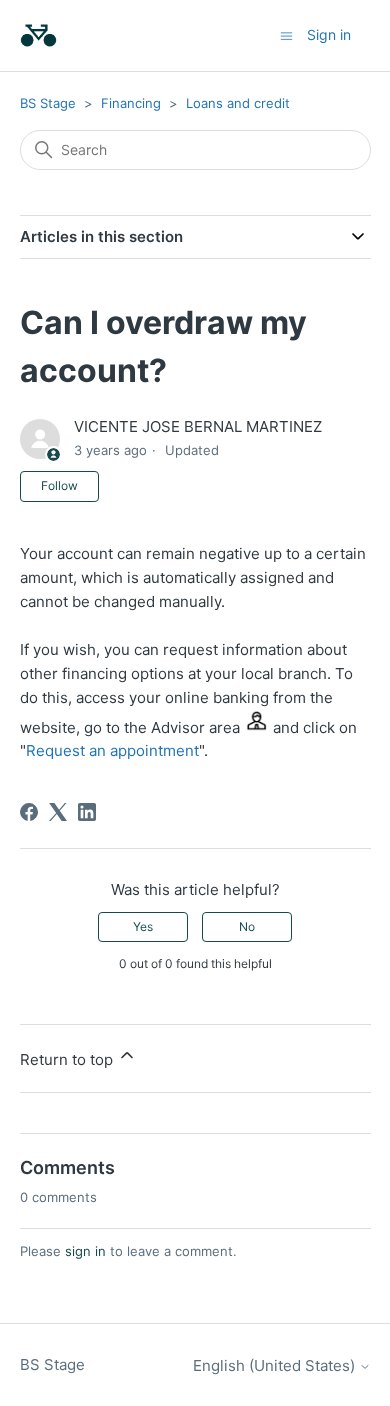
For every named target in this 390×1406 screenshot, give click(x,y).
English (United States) (276, 1365)
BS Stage (48, 103)
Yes (143, 926)
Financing (131, 103)
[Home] (38, 35)
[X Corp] (58, 812)
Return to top (68, 1059)
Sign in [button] (329, 34)
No (247, 926)
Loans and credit (238, 103)
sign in (85, 1251)
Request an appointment (112, 750)
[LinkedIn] (87, 812)
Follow (59, 485)
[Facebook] (29, 812)
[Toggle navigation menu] (286, 34)
